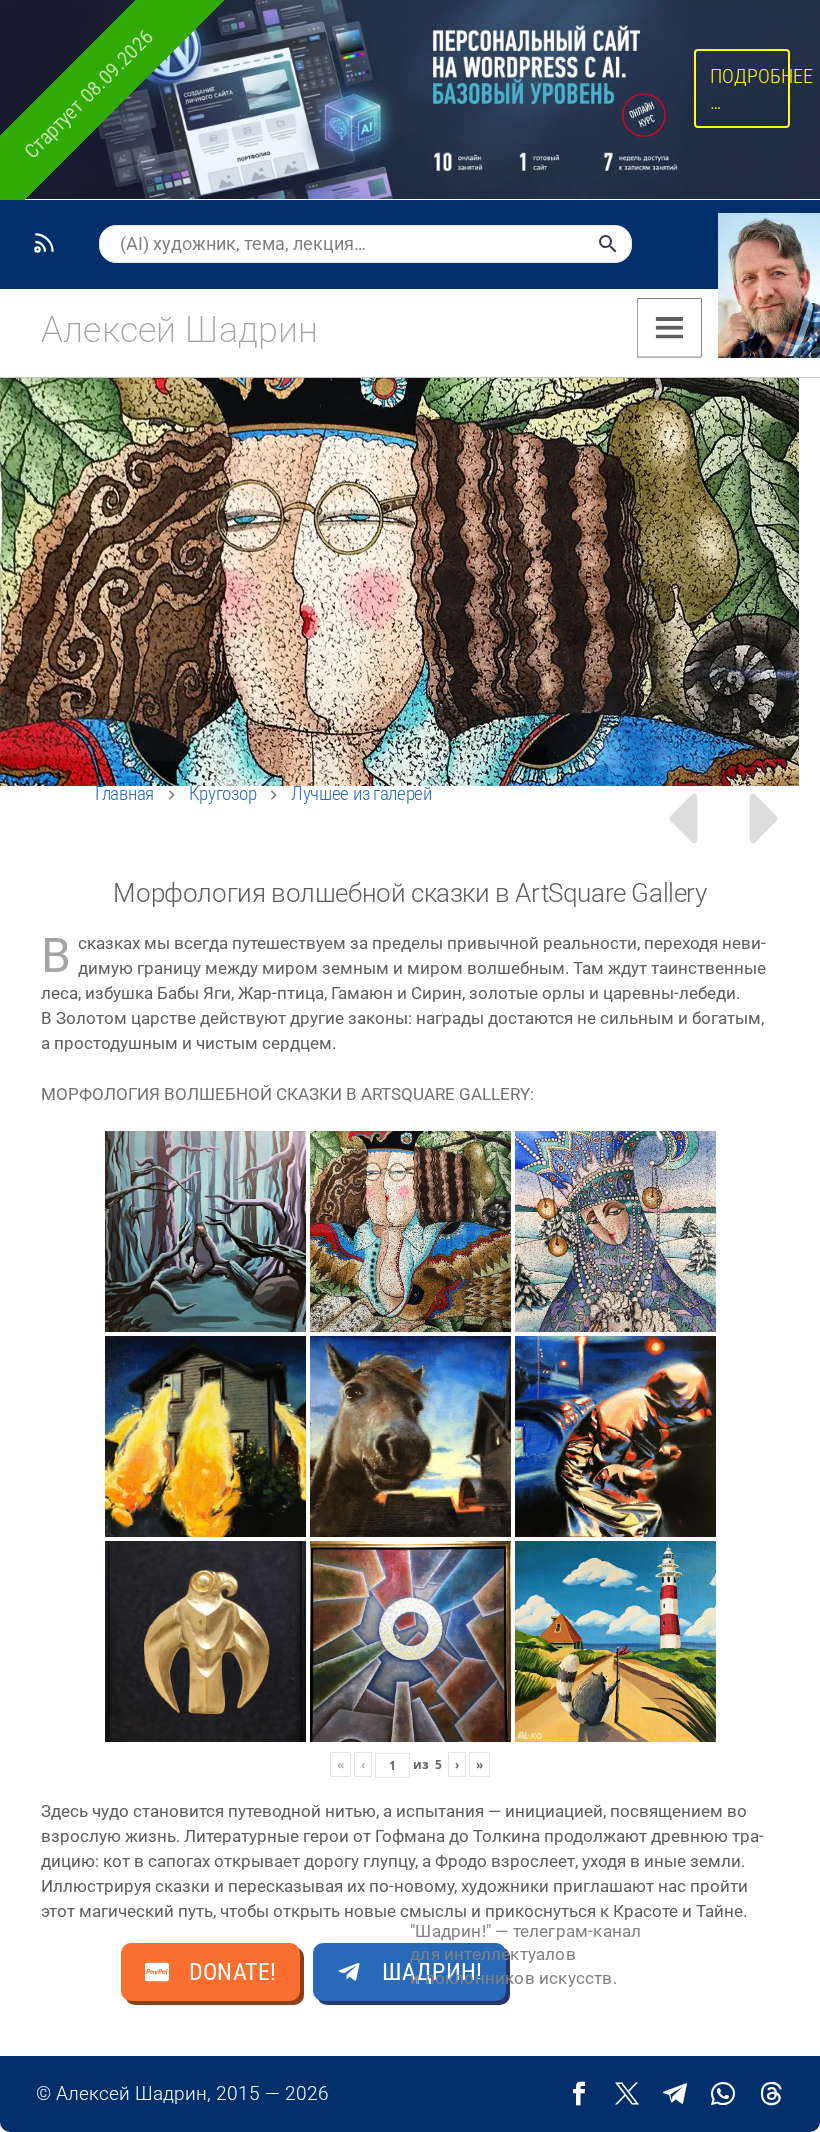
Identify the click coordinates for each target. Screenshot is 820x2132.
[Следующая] (766, 818)
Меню (669, 328)
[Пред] (681, 818)
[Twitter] (627, 2094)
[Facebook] (579, 2094)
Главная (124, 793)
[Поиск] (608, 244)
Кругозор (223, 793)
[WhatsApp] (723, 2094)
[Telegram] (675, 2094)
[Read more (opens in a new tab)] (177, 330)
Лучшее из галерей (361, 793)
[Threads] (771, 2094)
